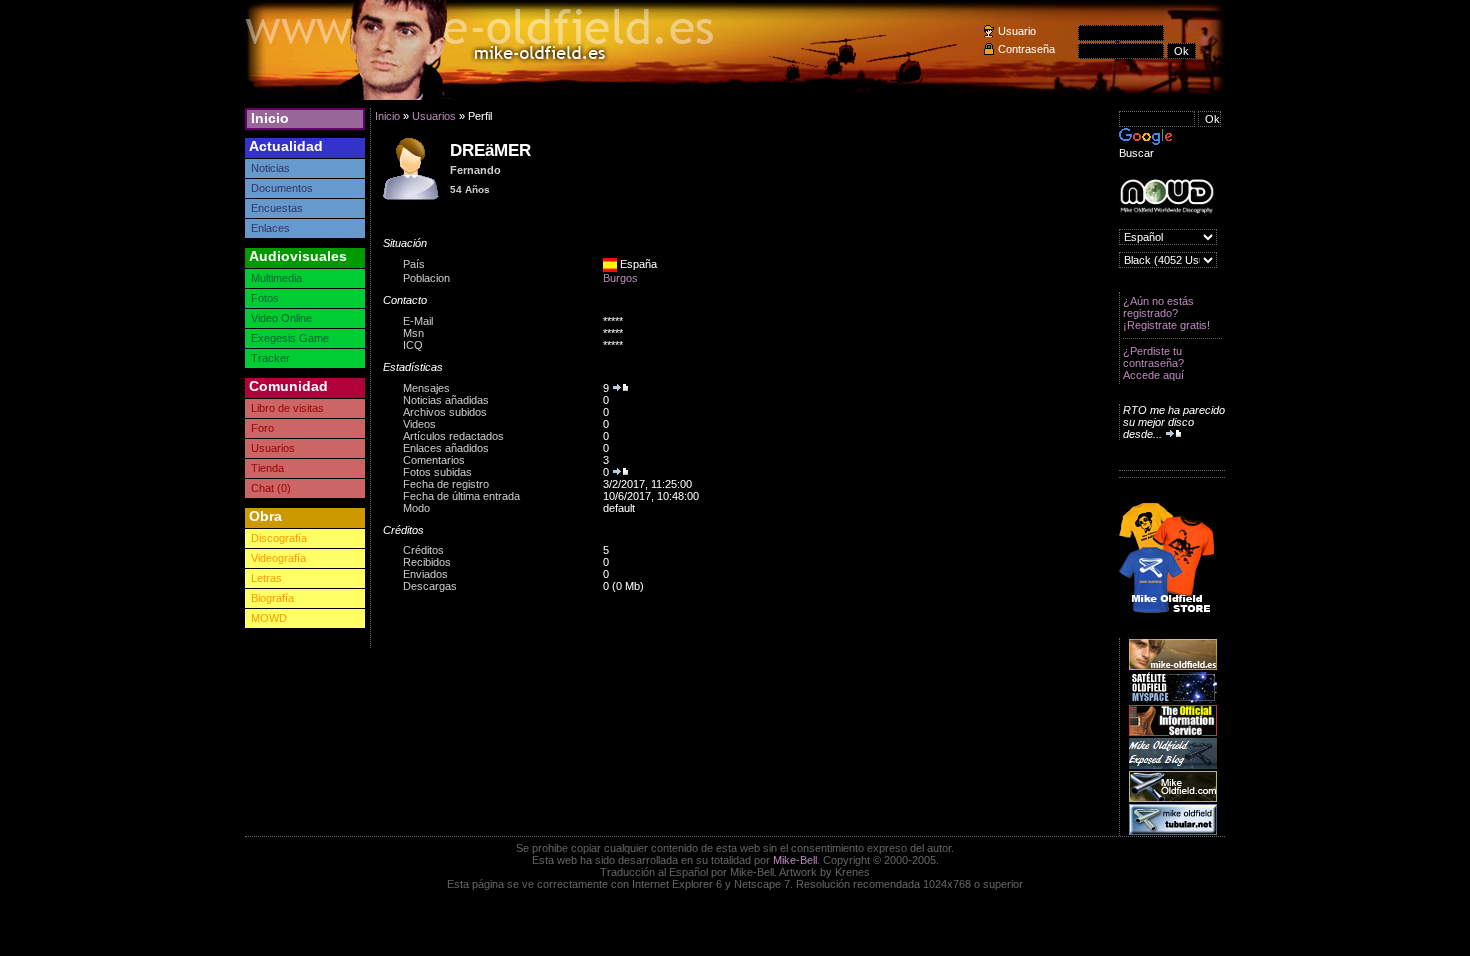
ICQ (413, 345)
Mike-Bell (795, 860)
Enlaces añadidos (446, 448)
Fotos (265, 298)
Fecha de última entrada (461, 496)
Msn (413, 333)
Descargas (430, 586)
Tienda (267, 468)
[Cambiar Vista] (412, 199)
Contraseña (1026, 49)
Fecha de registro (446, 484)
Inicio (270, 118)
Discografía (279, 538)
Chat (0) (271, 488)
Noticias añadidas (446, 400)
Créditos (423, 550)
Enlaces (270, 228)
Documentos (282, 188)
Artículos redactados (453, 436)
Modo (416, 508)
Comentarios (434, 460)
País (414, 264)
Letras (266, 578)
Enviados (425, 574)
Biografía (272, 598)
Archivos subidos (445, 412)
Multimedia (276, 278)
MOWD (269, 618)
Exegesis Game (290, 338)
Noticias (270, 168)
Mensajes (426, 388)
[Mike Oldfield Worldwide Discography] (1166, 196)
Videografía (278, 558)
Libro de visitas (287, 408)
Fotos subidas (437, 472)
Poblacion (426, 278)
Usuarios (273, 448)
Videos (419, 424)
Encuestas (277, 208)
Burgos (620, 278)
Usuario (1017, 31)
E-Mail (418, 321)
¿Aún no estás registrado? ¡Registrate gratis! (1166, 313)
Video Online (281, 318)
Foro (262, 428)
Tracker (270, 358)
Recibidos (427, 562)
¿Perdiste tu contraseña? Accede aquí (1153, 363)
